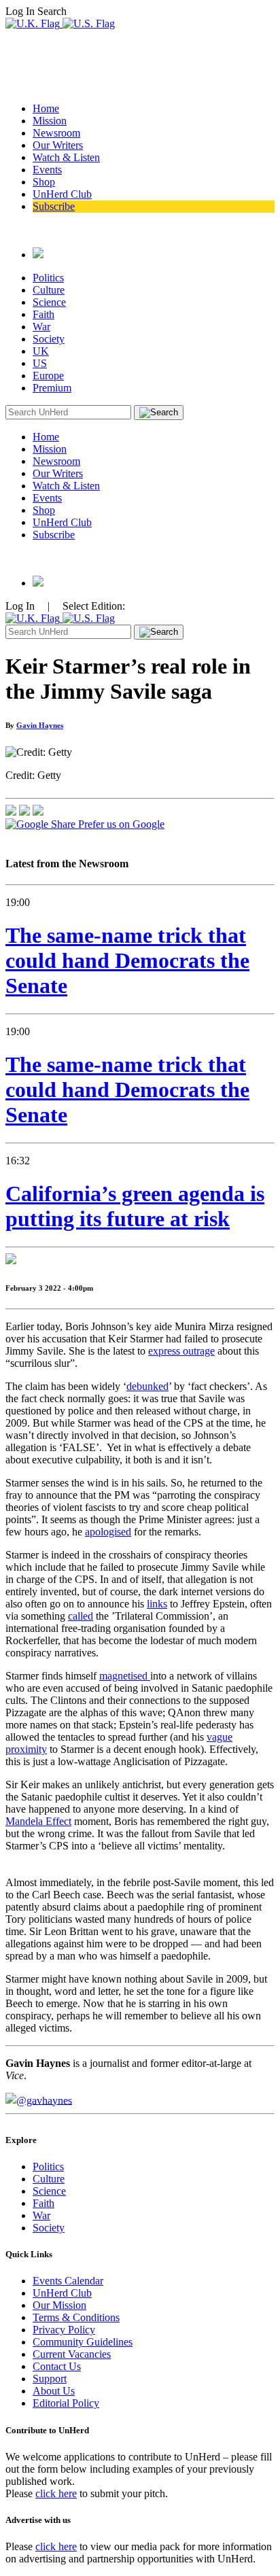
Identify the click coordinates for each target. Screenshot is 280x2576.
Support (50, 2379)
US (40, 363)
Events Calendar (68, 2281)
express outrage (181, 1351)
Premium (52, 388)
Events (47, 170)
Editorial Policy (66, 2403)
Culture (49, 290)
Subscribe (54, 206)
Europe (48, 376)
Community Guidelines (83, 2342)
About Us (54, 2391)
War (41, 327)
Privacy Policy (64, 2330)
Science (49, 302)
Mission (50, 121)
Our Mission (59, 2305)
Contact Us (57, 2366)
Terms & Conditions (76, 2317)
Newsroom (56, 133)
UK (41, 351)
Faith (43, 314)
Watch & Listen (66, 157)
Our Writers (58, 145)
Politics (48, 278)
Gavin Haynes (40, 725)
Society (49, 339)
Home (46, 108)
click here (56, 2493)
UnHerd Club (62, 194)
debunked (147, 1386)
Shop (44, 182)
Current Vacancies (72, 2354)
